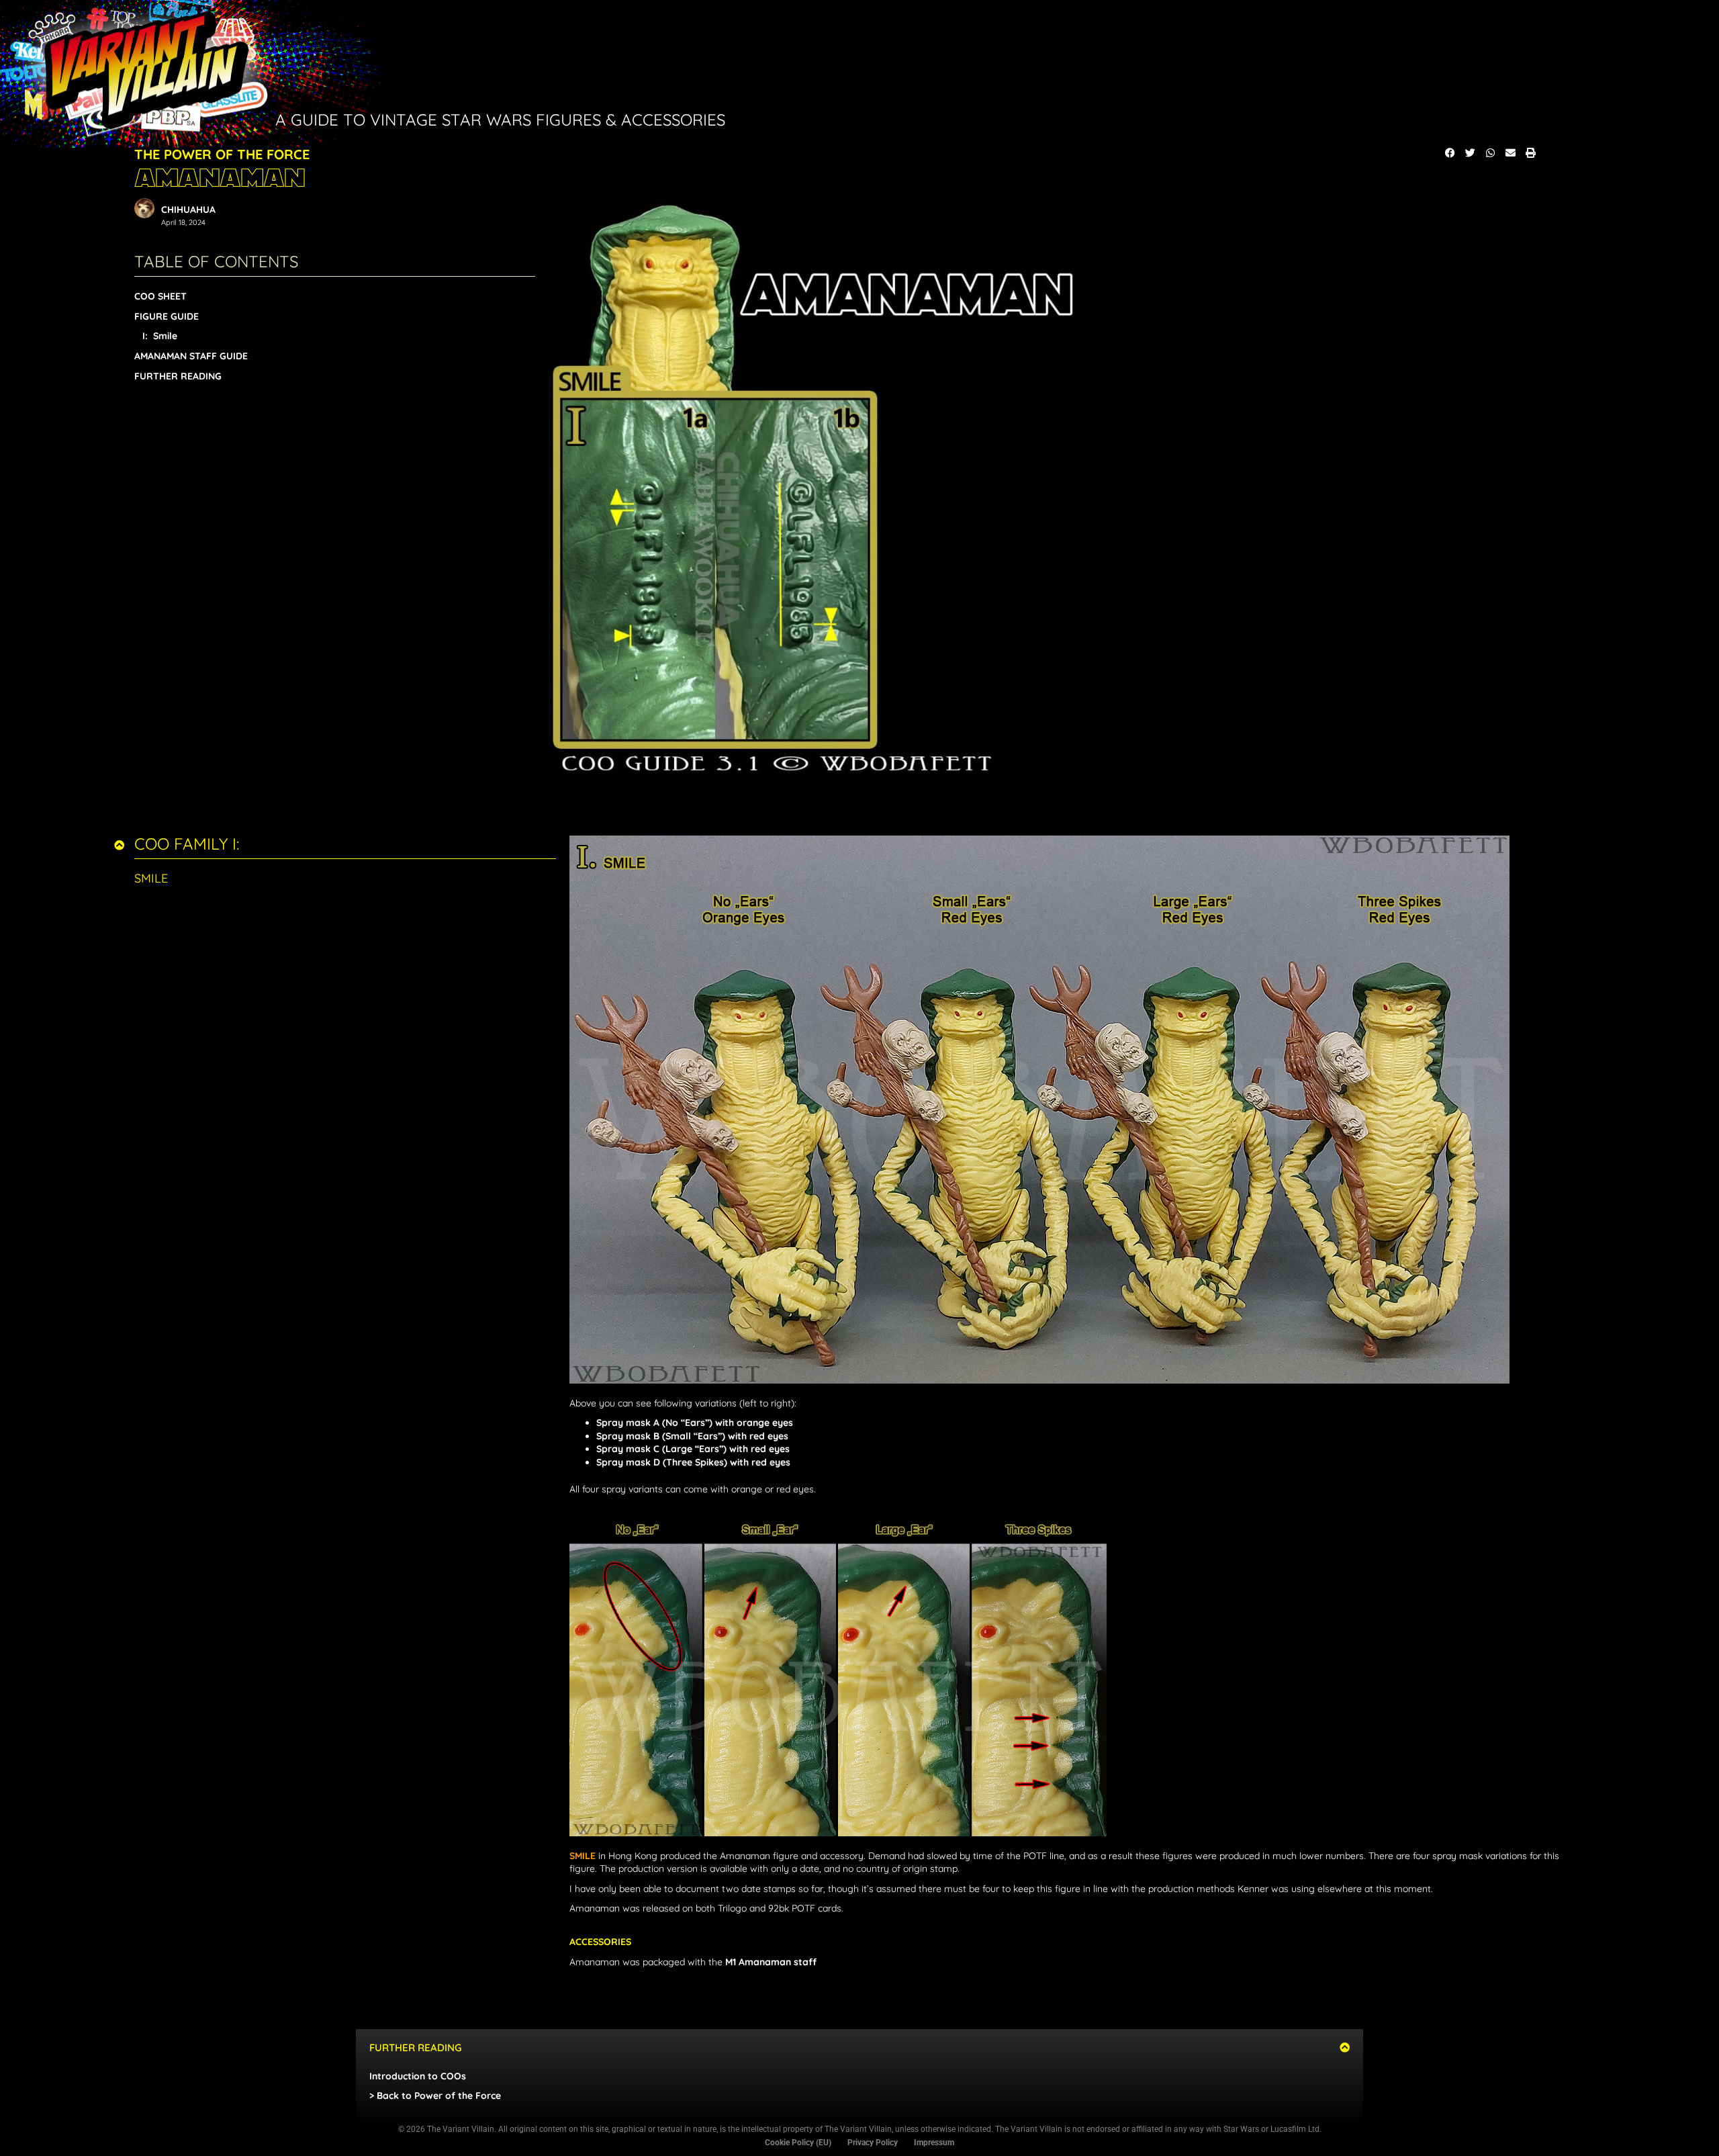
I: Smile (160, 336)
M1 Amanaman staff (771, 1962)
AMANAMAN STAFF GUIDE (191, 356)
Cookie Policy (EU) (798, 2143)
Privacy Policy (873, 2143)
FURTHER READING (178, 376)
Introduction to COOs (418, 2076)
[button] (1450, 153)
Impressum (934, 2143)
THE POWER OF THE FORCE (222, 154)
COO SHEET (160, 296)
